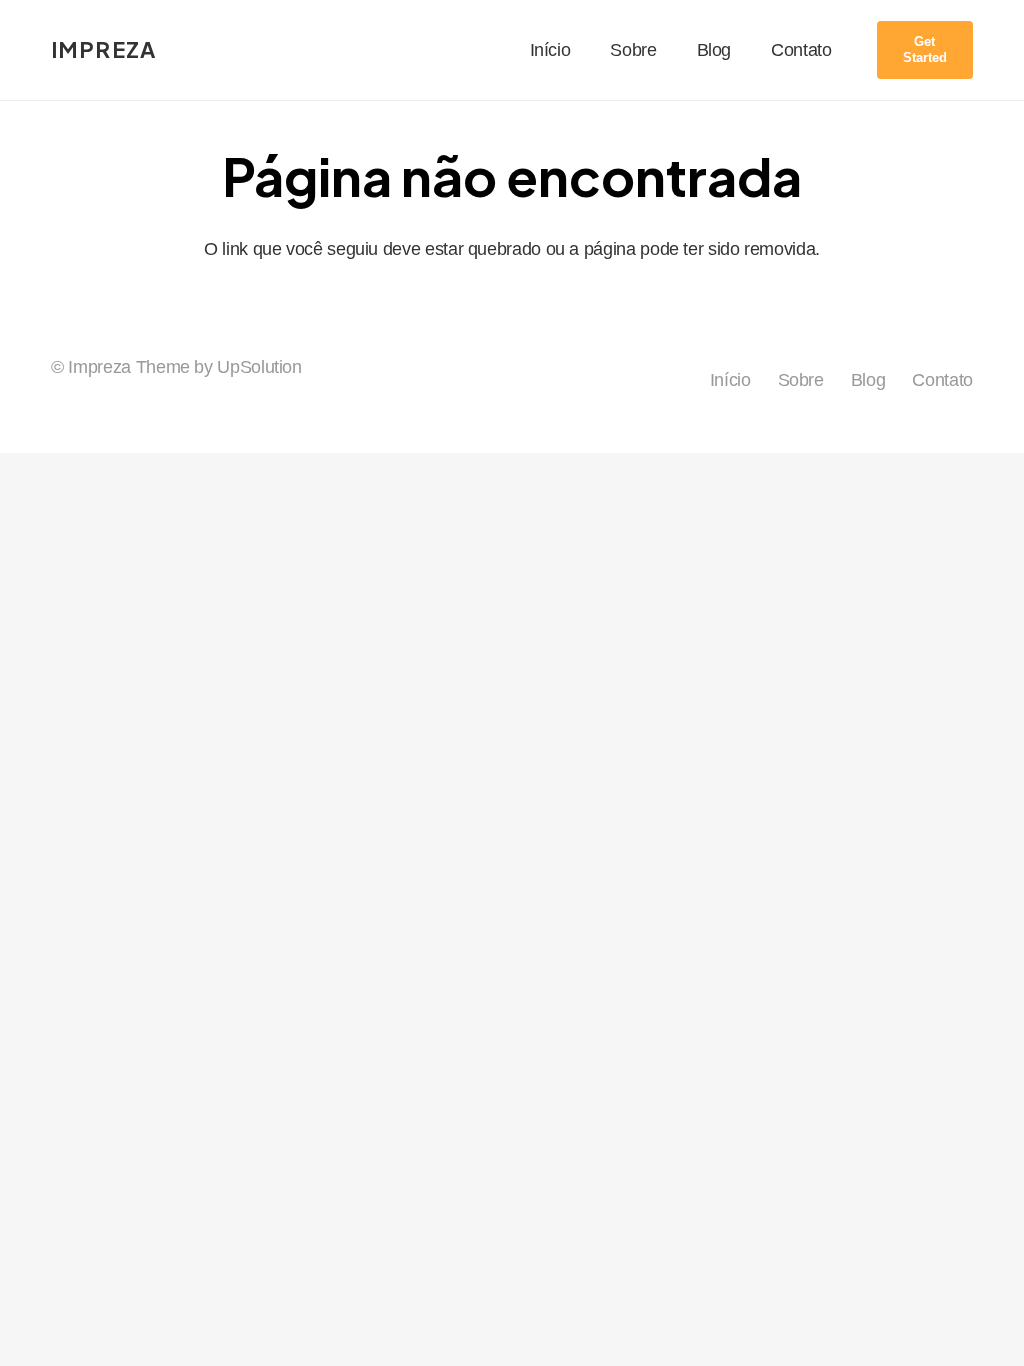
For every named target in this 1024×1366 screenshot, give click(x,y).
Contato (942, 380)
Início (730, 380)
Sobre (801, 380)
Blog (868, 380)
